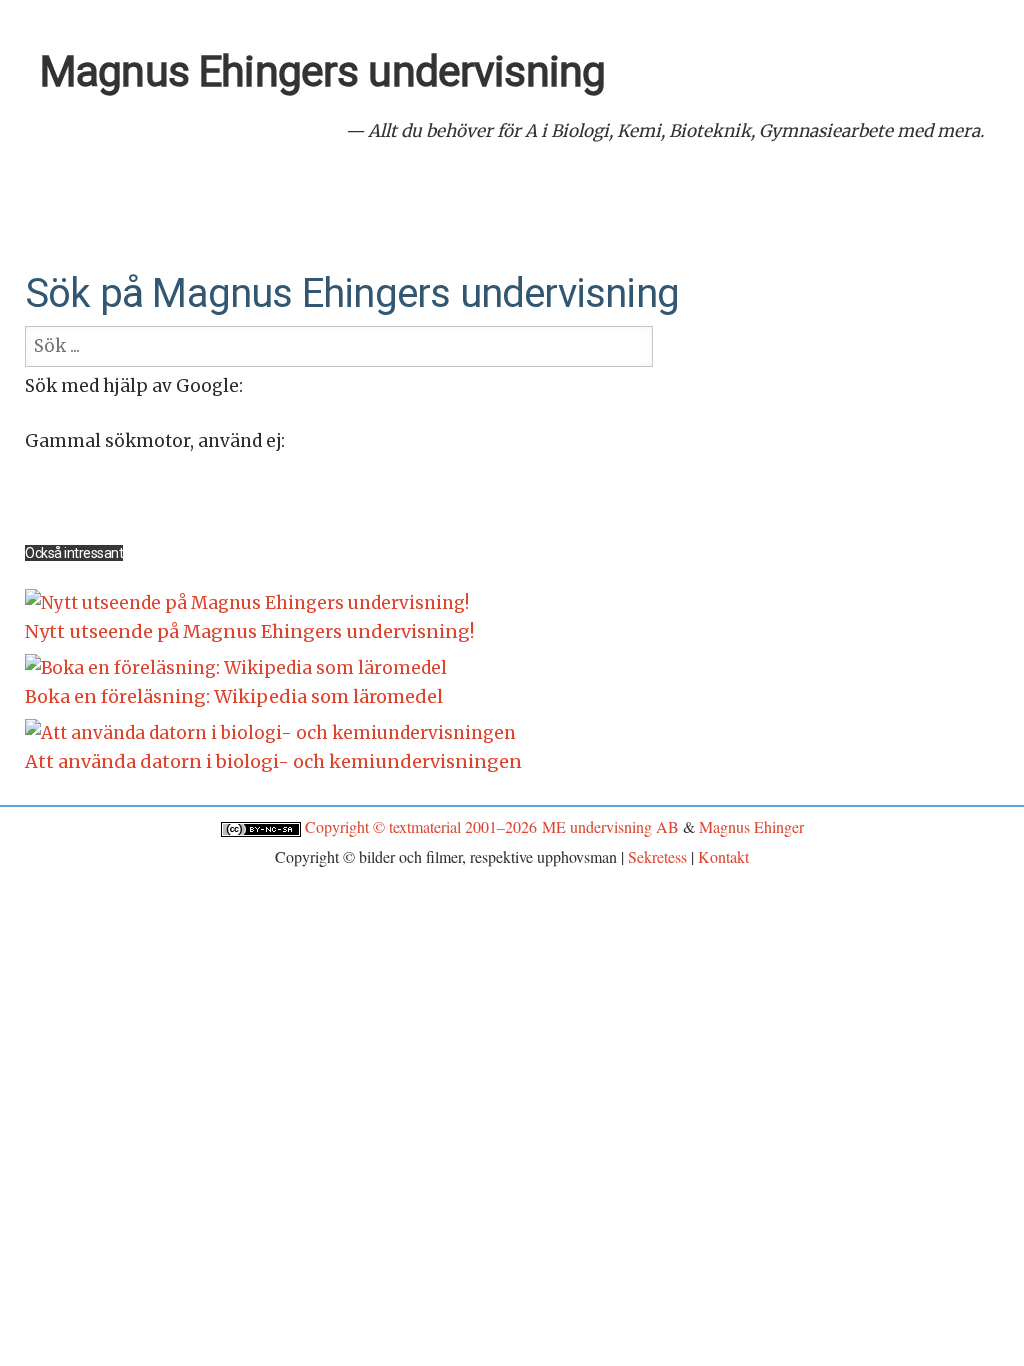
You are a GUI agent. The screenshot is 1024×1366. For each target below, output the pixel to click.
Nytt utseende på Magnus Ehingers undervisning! (249, 631)
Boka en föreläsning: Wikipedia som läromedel (234, 696)
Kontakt (723, 856)
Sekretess (657, 856)
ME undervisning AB (610, 826)
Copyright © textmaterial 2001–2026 (423, 826)
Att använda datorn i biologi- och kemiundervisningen (273, 761)
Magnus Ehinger (751, 826)
